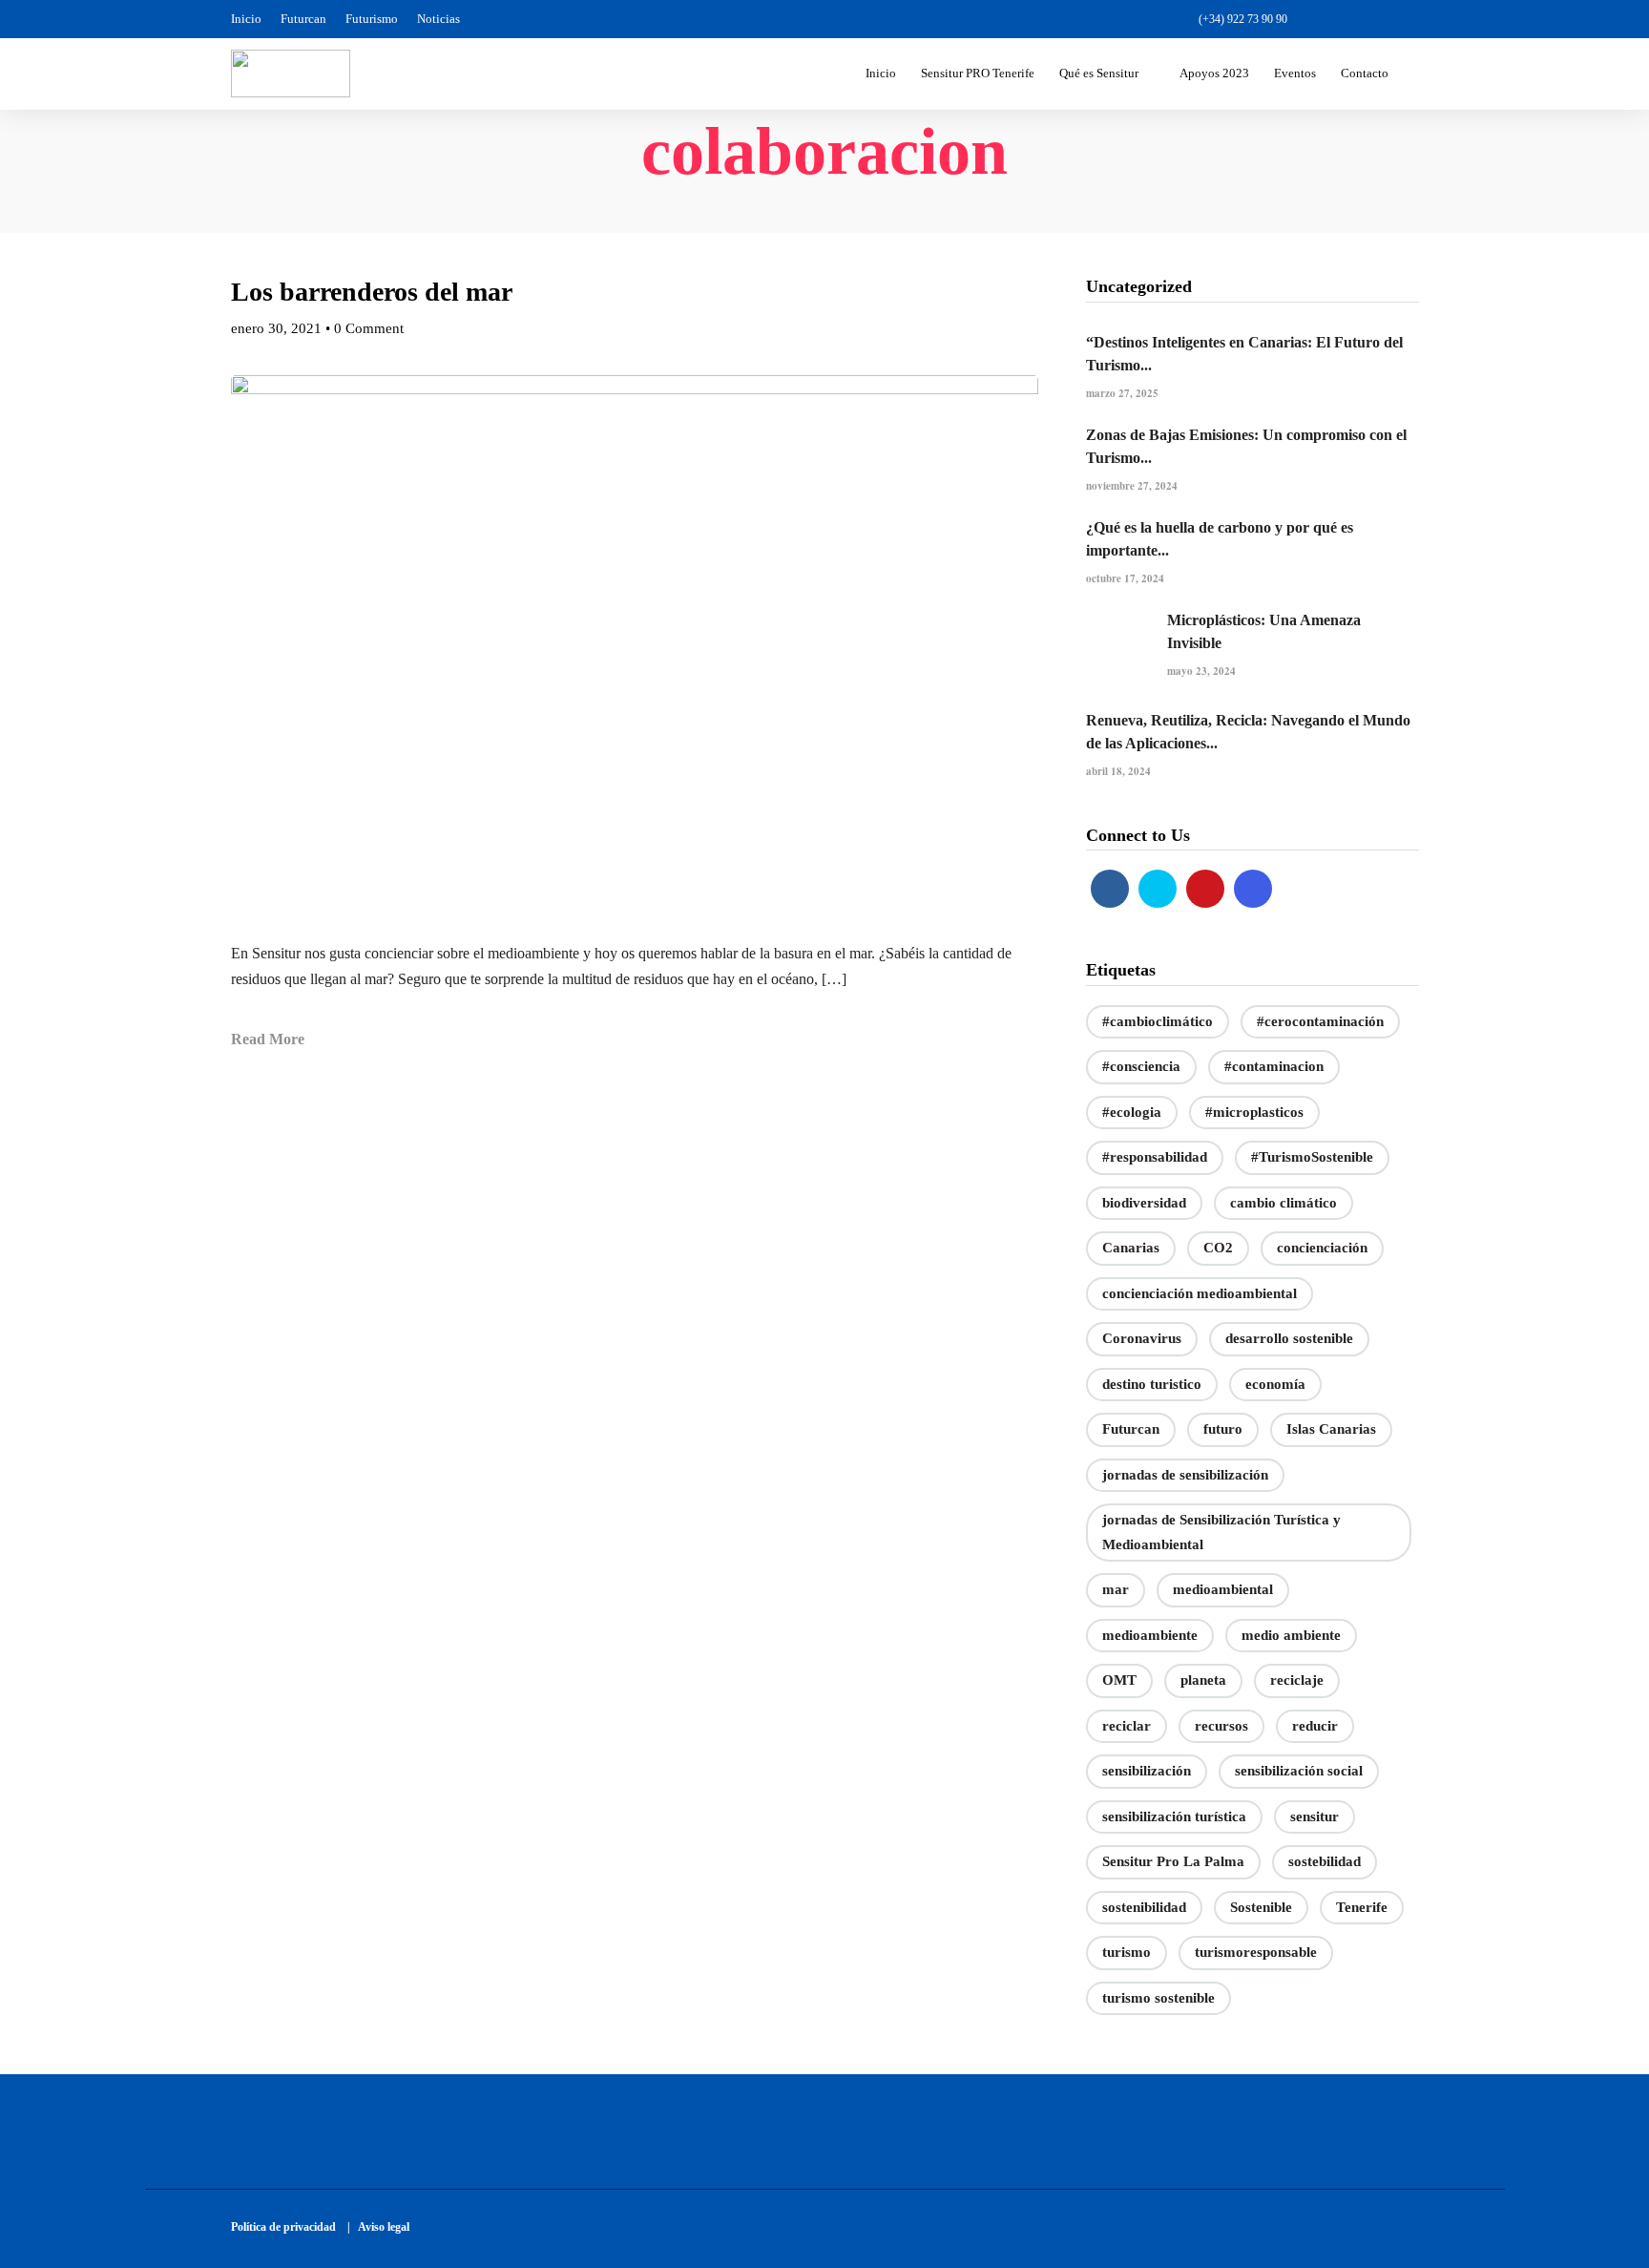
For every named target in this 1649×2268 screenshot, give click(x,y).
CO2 (1218, 1248)
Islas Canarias (1331, 1429)
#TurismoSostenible (1312, 1157)
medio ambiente (1291, 1635)
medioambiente (1150, 1635)
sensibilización (1147, 1771)
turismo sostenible (1158, 1998)
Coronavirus (1142, 1338)
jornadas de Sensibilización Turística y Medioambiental (1221, 1532)
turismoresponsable (1256, 1952)
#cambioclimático (1158, 1021)
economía (1275, 1384)
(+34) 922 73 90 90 (1243, 19)
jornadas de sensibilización (1185, 1475)
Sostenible (1261, 1907)
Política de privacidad (288, 2227)
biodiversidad (1144, 1203)
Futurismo (372, 19)
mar (1116, 1589)
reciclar (1127, 1726)
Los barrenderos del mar (372, 292)
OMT (1119, 1680)
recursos (1221, 1726)
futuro (1223, 1429)
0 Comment (369, 328)
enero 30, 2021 (276, 328)
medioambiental (1223, 1589)
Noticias (438, 19)
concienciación (1322, 1248)
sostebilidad (1325, 1861)
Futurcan (303, 19)
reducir (1315, 1726)
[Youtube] (1377, 19)
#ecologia (1132, 1112)
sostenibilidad (1144, 1907)
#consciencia (1141, 1066)
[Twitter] (1158, 889)
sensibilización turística (1174, 1816)
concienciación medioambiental (1200, 1293)
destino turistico (1152, 1384)
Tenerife (1362, 1907)
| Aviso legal (378, 2227)
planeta (1203, 1680)
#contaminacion (1274, 1066)
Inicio (246, 19)
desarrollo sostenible (1289, 1338)
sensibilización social (1299, 1771)
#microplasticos (1254, 1112)
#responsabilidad (1155, 1157)
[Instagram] (1409, 19)
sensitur (1315, 1816)
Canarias (1131, 1248)
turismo (1127, 1952)
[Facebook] (1110, 889)
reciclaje (1297, 1680)
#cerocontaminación (1320, 1021)
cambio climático (1284, 1203)
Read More (268, 1039)
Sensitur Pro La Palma (1173, 1861)
